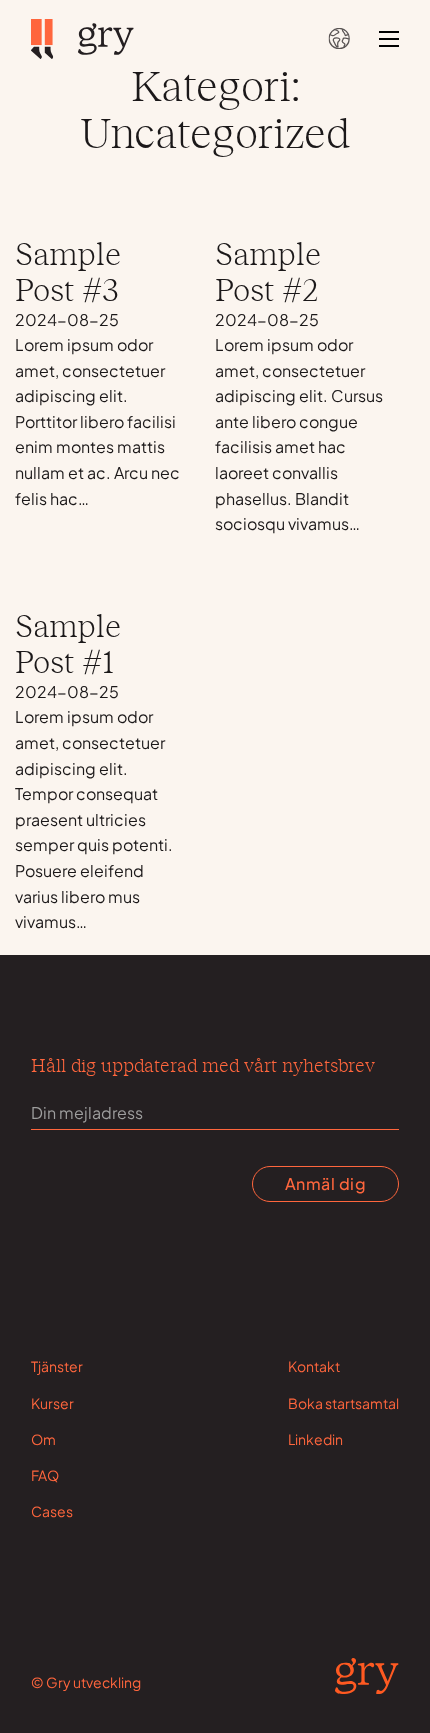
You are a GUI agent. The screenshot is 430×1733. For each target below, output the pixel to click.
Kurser (52, 1403)
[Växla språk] (338, 39)
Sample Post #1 (68, 642)
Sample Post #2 (268, 270)
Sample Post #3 (68, 270)
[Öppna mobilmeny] (389, 39)
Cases (52, 1511)
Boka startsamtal (343, 1403)
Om (43, 1439)
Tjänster (57, 1366)
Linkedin (315, 1439)
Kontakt (314, 1366)
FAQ (45, 1475)
